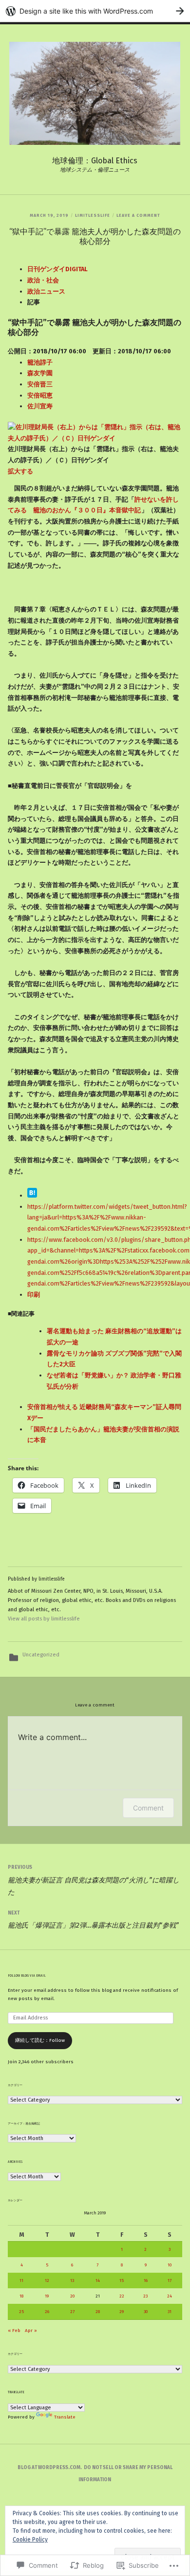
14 (98, 2280)
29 (122, 2312)
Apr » (31, 2331)
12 (47, 2280)
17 (170, 2280)
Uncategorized (41, 1655)
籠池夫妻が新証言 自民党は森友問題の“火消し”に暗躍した (94, 1880)
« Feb (14, 2331)
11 (21, 2280)
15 (122, 2280)
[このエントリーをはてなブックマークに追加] (32, 1195)
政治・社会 (43, 280)
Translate (65, 2417)
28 (98, 2312)
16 (146, 2280)
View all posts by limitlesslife (44, 1619)
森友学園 (40, 373)
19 (47, 2296)
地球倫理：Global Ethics (95, 161)
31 (170, 2312)
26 (47, 2312)
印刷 (34, 1295)
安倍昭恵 (40, 395)
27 (72, 2312)
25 (21, 2312)
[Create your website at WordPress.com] (95, 11)
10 (170, 2265)
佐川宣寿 (40, 406)
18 (21, 2296)
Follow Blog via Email (27, 1976)
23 (145, 2296)
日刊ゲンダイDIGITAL (57, 269)
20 (72, 2296)
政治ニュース (46, 291)
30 (146, 2312)
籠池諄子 (40, 362)
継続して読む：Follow (40, 2040)
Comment (148, 1808)
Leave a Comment (138, 215)
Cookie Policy (30, 2540)
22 (122, 2296)
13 (72, 2280)
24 (170, 2296)
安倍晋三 (40, 384)
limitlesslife (93, 215)
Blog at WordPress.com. (50, 2468)
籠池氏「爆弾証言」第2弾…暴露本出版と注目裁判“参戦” (93, 1920)
